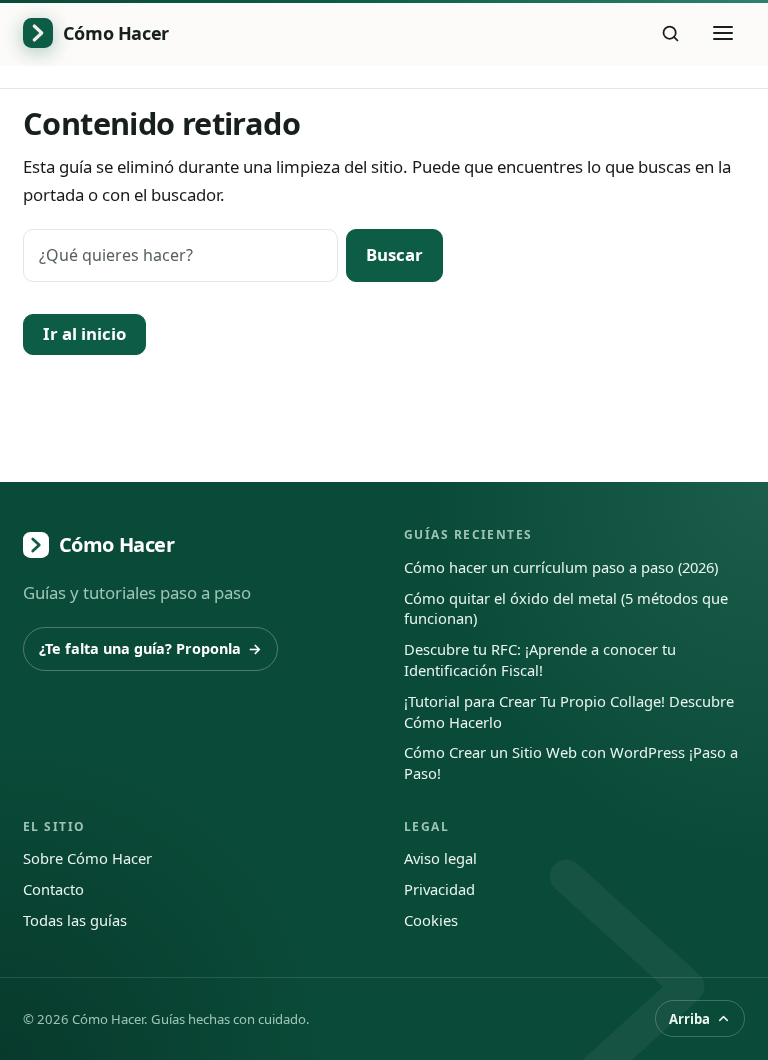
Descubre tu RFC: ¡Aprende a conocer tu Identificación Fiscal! (540, 659)
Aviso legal (440, 858)
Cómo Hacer (117, 544)
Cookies (431, 920)
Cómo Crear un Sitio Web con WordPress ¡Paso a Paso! (571, 762)
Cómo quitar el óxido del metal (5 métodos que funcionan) (566, 608)
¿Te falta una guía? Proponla (150, 648)
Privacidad (439, 889)
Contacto (53, 889)
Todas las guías (75, 920)
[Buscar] (671, 33)
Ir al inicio (84, 333)
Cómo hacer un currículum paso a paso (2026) (561, 567)
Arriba (689, 1019)
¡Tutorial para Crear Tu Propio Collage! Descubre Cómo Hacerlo (569, 711)
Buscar (394, 254)
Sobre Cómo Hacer (87, 858)
